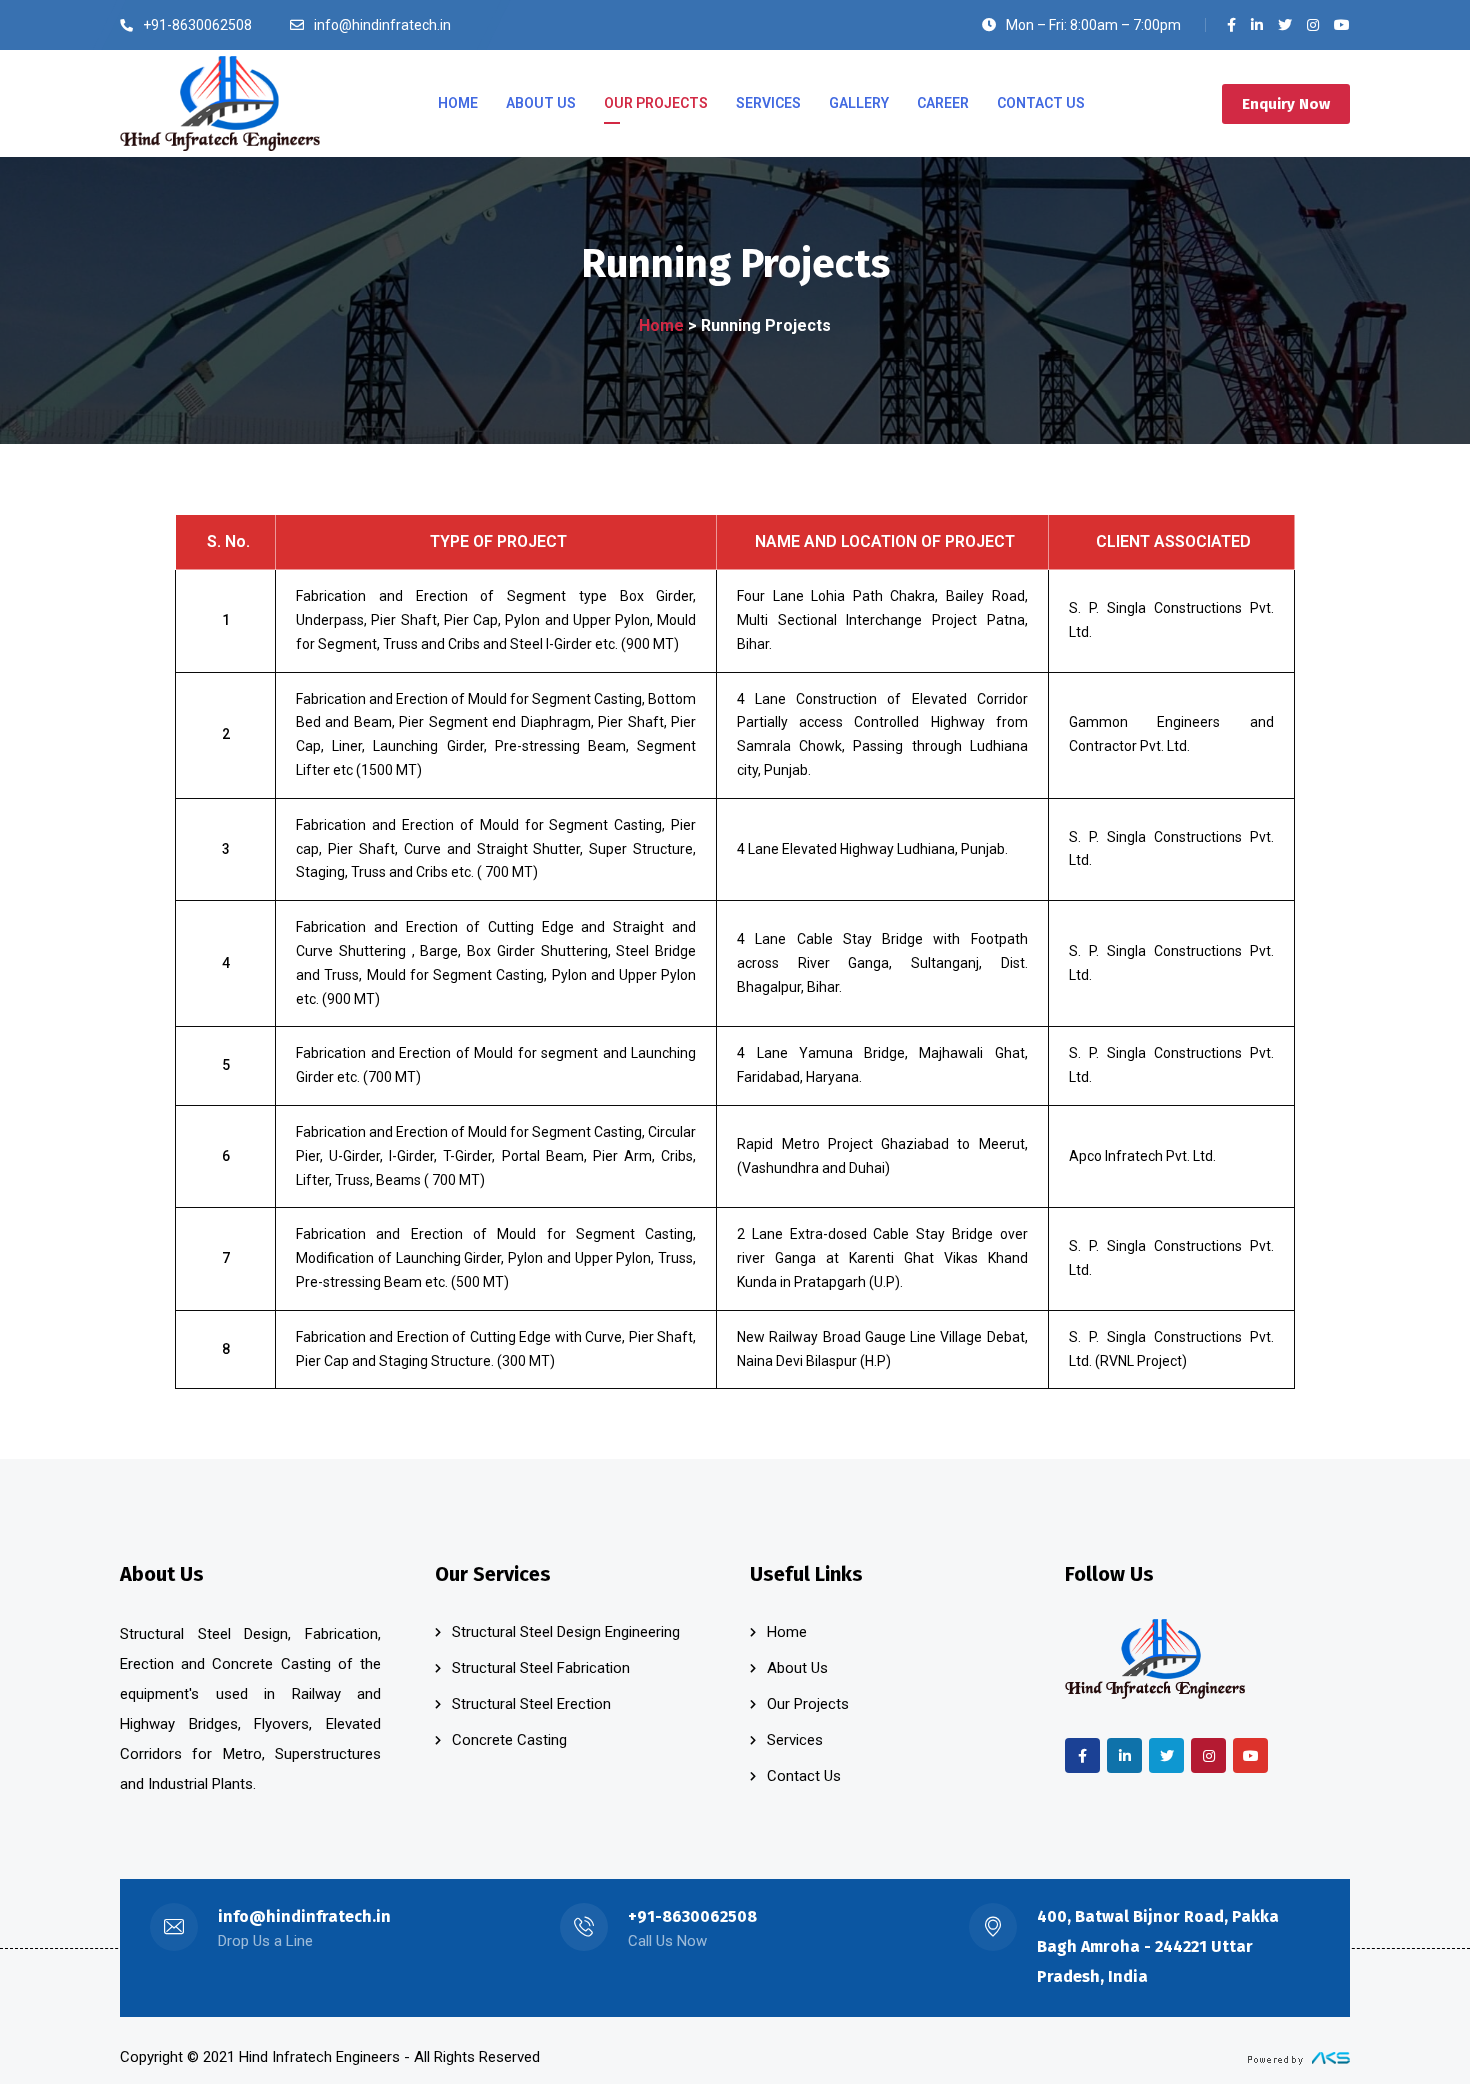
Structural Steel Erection (531, 1704)
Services (795, 1740)
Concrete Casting (509, 1740)
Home (661, 325)
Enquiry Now (1286, 104)
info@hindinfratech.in (304, 1916)
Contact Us (804, 1776)
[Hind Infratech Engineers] (220, 104)
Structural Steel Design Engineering (566, 1632)
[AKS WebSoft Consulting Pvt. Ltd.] (1299, 2057)
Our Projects (808, 1704)
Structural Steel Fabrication (541, 1668)
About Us (797, 1668)
